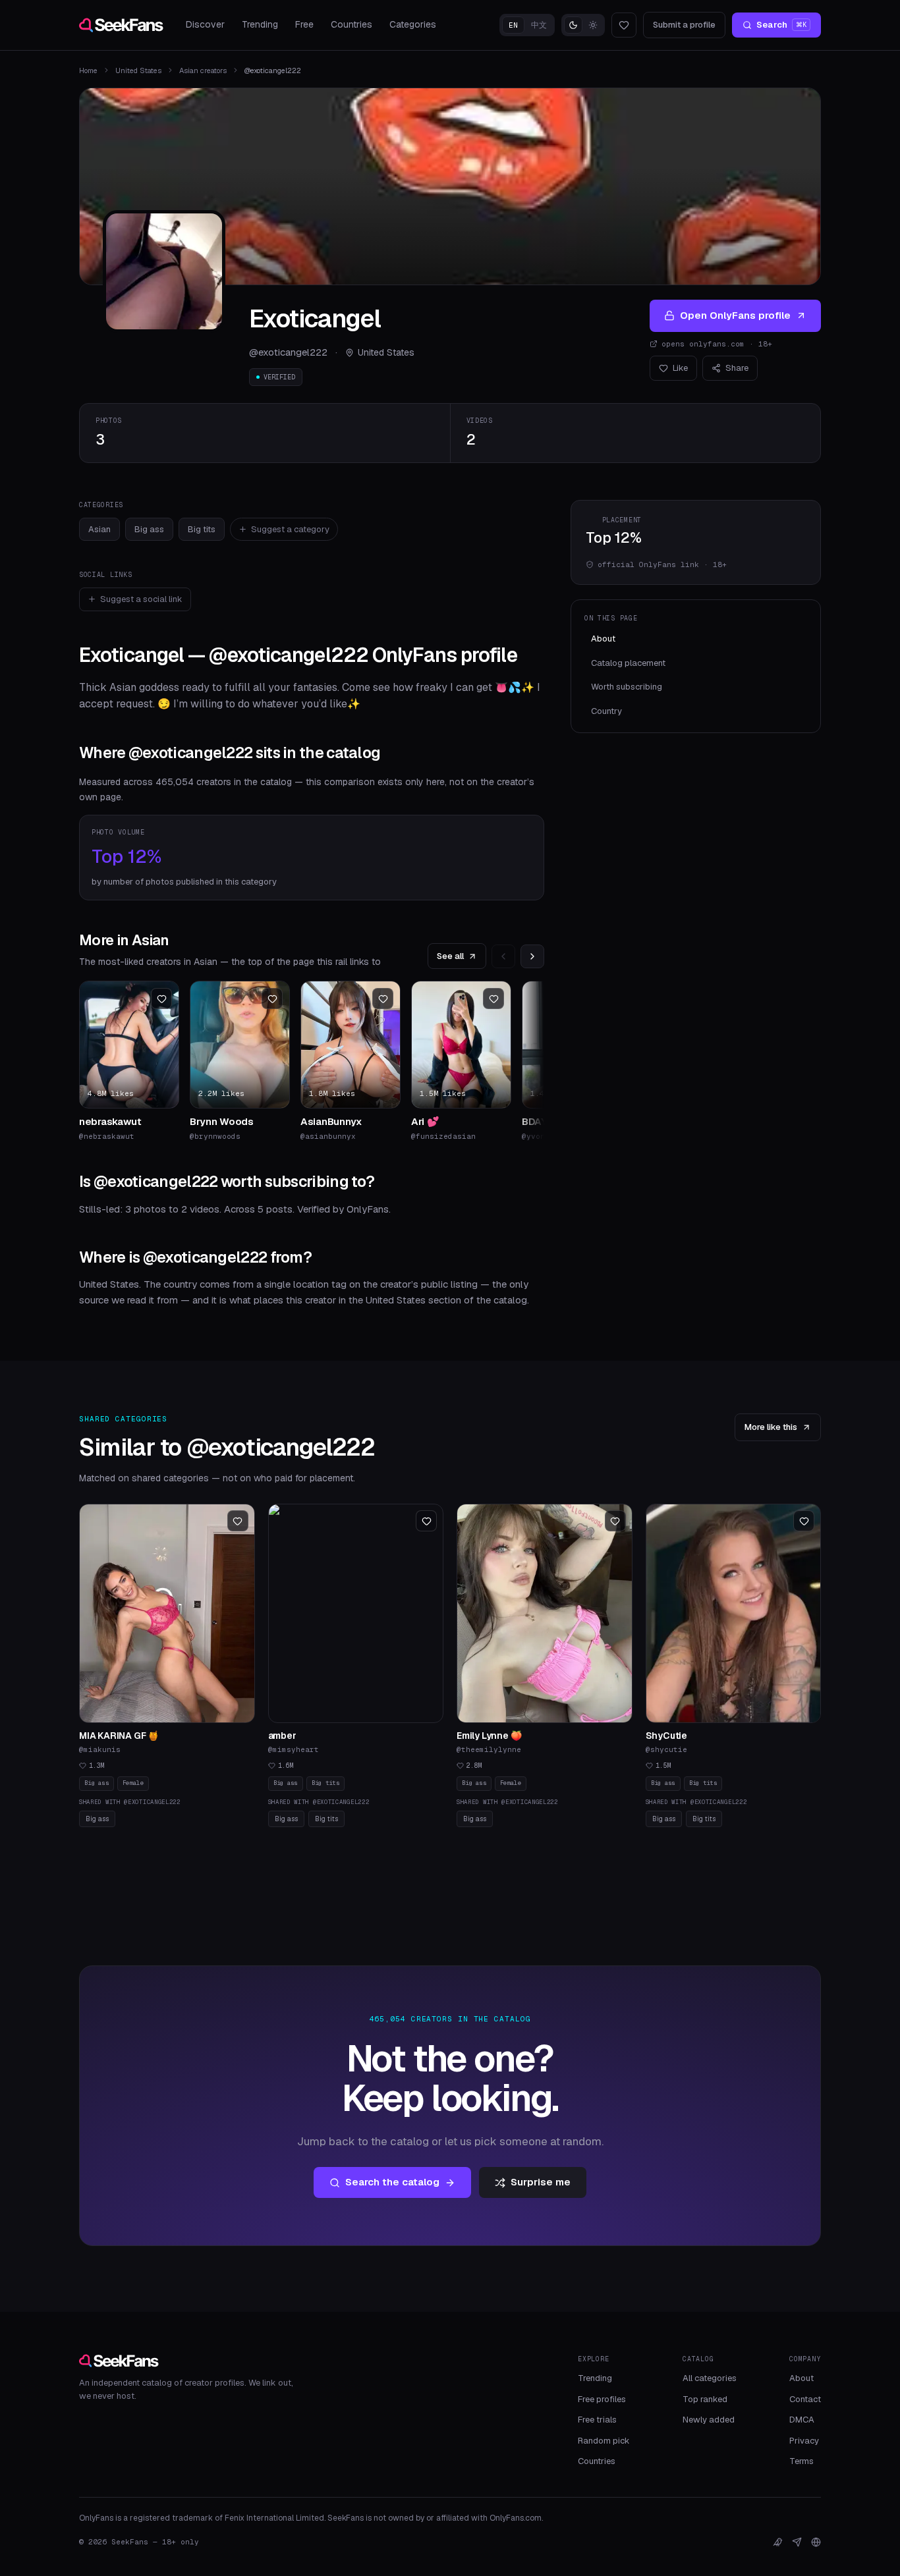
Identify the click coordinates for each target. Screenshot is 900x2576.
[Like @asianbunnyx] (383, 999)
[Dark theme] (573, 25)
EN (514, 25)
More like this (771, 1427)
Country (606, 711)
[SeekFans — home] (121, 25)
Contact (805, 2399)
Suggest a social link (141, 599)
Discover (205, 24)
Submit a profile (684, 25)
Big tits (202, 529)
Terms (802, 2461)
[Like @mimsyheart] (426, 1521)
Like (680, 368)
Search (781, 25)
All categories (710, 2378)
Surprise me (541, 2182)
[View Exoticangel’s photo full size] (164, 271)
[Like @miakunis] (238, 1521)
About (603, 639)
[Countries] (816, 2542)
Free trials (597, 2420)
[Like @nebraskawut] (161, 999)
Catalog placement (628, 663)
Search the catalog (392, 2182)
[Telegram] (797, 2542)
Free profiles (602, 2399)
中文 (539, 25)
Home (88, 70)
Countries (352, 24)
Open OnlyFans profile (735, 315)
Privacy (804, 2441)
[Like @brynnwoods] (272, 999)
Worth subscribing (627, 687)
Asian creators (203, 70)
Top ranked (705, 2399)
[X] (778, 2542)
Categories (413, 24)
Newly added (709, 2420)
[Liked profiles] (624, 25)
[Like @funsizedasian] (493, 999)
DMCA (802, 2420)
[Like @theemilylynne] (615, 1521)
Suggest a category (290, 529)
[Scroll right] (532, 956)
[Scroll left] (503, 956)
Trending (260, 24)
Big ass (149, 529)
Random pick (604, 2441)
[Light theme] (593, 25)
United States (138, 70)
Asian (99, 529)
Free (304, 24)
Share (737, 368)
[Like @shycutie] (804, 1521)
